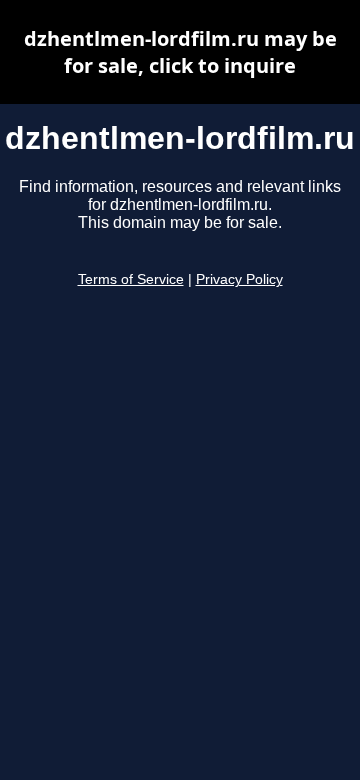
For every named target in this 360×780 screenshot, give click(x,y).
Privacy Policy (239, 279)
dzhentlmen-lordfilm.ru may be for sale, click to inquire (180, 52)
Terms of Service (131, 279)
